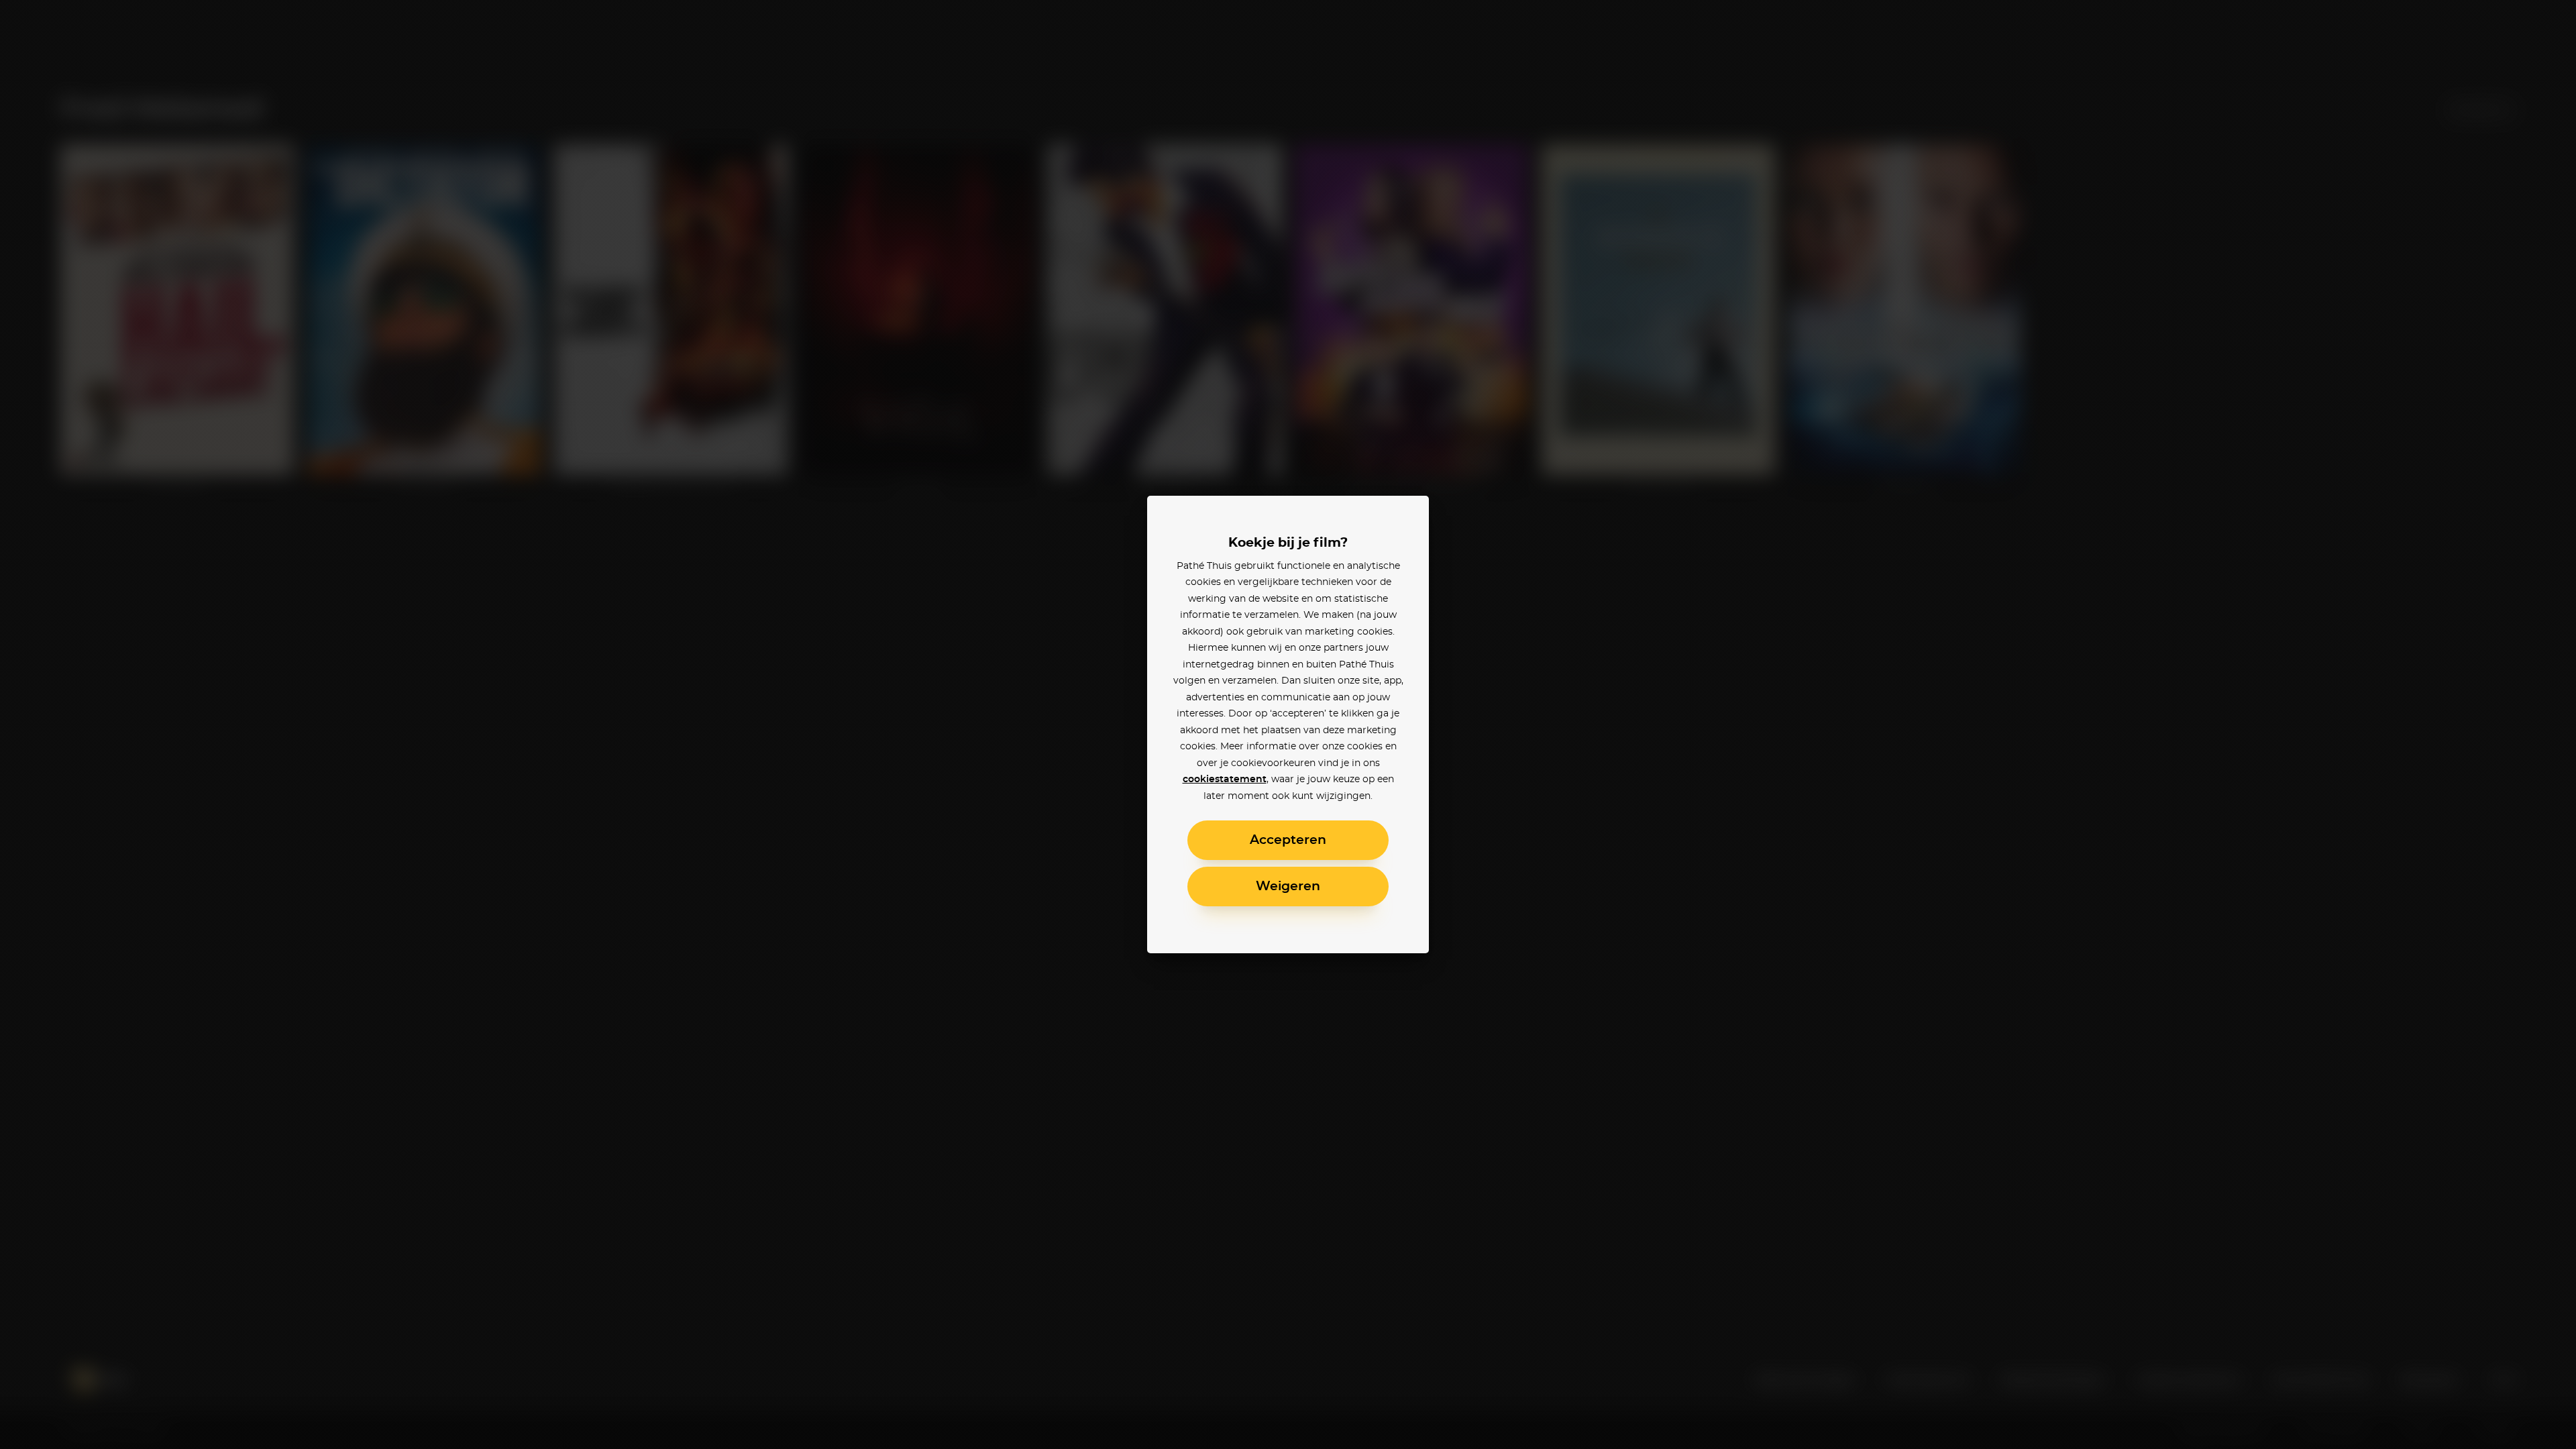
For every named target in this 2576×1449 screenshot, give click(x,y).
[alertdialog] (1288, 724)
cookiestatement (1225, 780)
